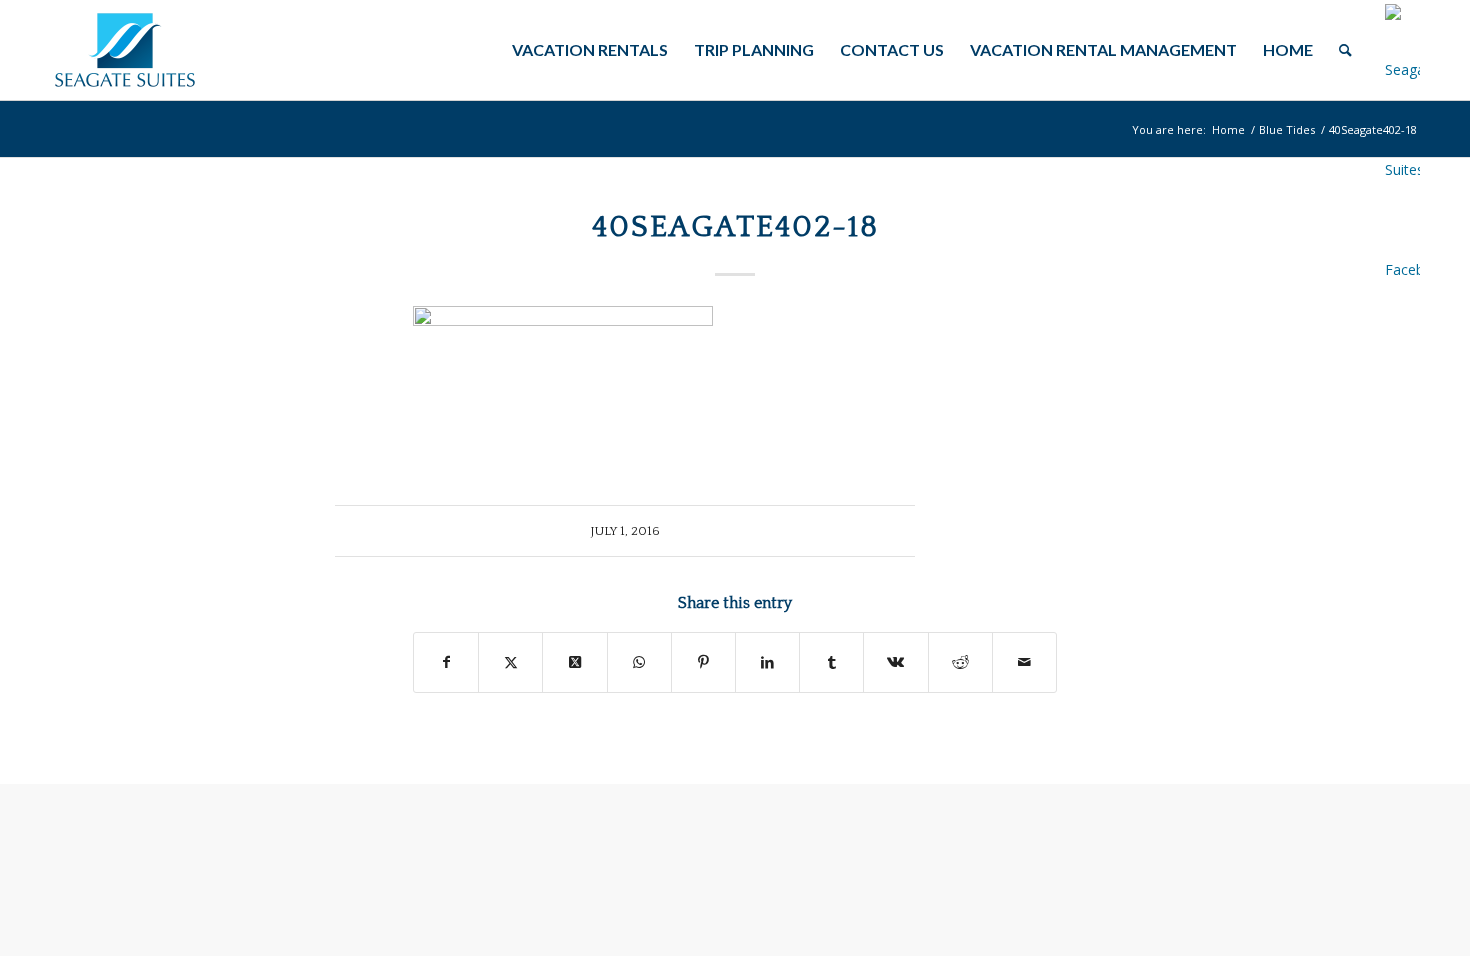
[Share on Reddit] (960, 662)
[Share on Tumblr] (831, 662)
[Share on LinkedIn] (767, 662)
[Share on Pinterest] (703, 662)
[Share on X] (510, 662)
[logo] (125, 50)
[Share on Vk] (895, 662)
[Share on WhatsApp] (639, 662)
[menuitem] (590, 50)
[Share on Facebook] (446, 662)
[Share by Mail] (1024, 662)
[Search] (1345, 50)
